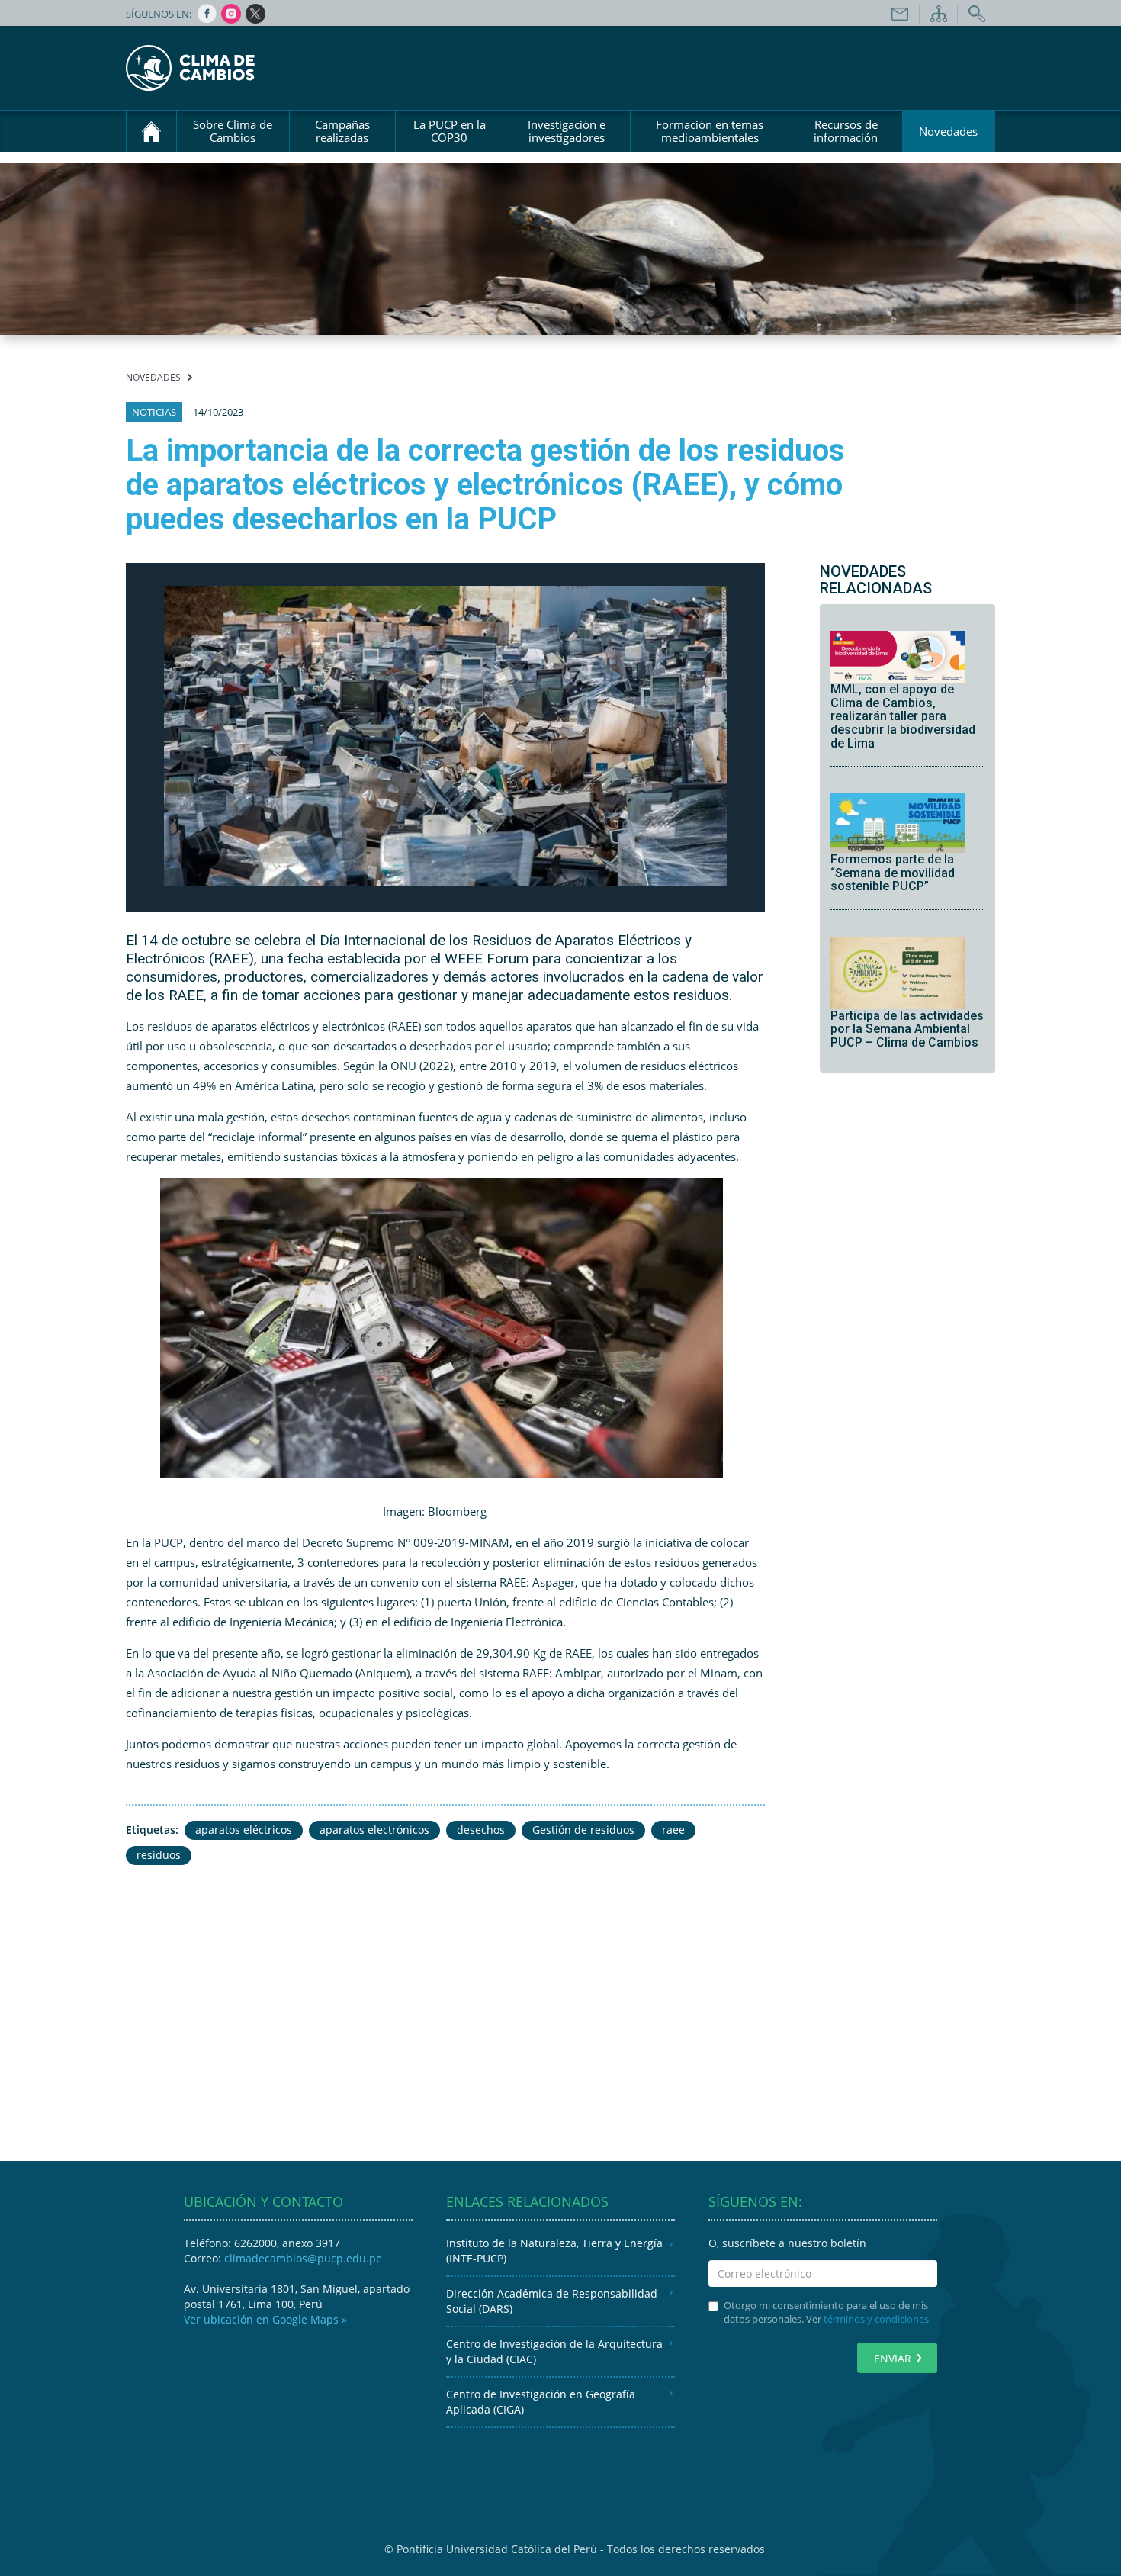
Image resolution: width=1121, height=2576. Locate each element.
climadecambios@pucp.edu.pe (303, 2258)
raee (673, 1830)
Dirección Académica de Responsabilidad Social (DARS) (552, 2301)
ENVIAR (893, 2358)
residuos (159, 1855)
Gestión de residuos (583, 1830)
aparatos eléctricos (244, 1830)
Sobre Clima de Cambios (233, 131)
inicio (151, 131)
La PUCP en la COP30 (450, 131)
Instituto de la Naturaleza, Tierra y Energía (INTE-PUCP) (554, 2251)
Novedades (948, 131)
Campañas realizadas (342, 131)
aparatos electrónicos (374, 1830)
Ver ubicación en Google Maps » (265, 2319)
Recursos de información (846, 131)
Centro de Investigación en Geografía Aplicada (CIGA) (541, 2402)
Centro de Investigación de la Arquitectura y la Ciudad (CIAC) (554, 2351)
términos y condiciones (876, 2319)
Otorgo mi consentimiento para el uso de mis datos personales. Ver (826, 2312)
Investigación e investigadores (567, 131)
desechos (481, 1830)
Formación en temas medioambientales (710, 131)
